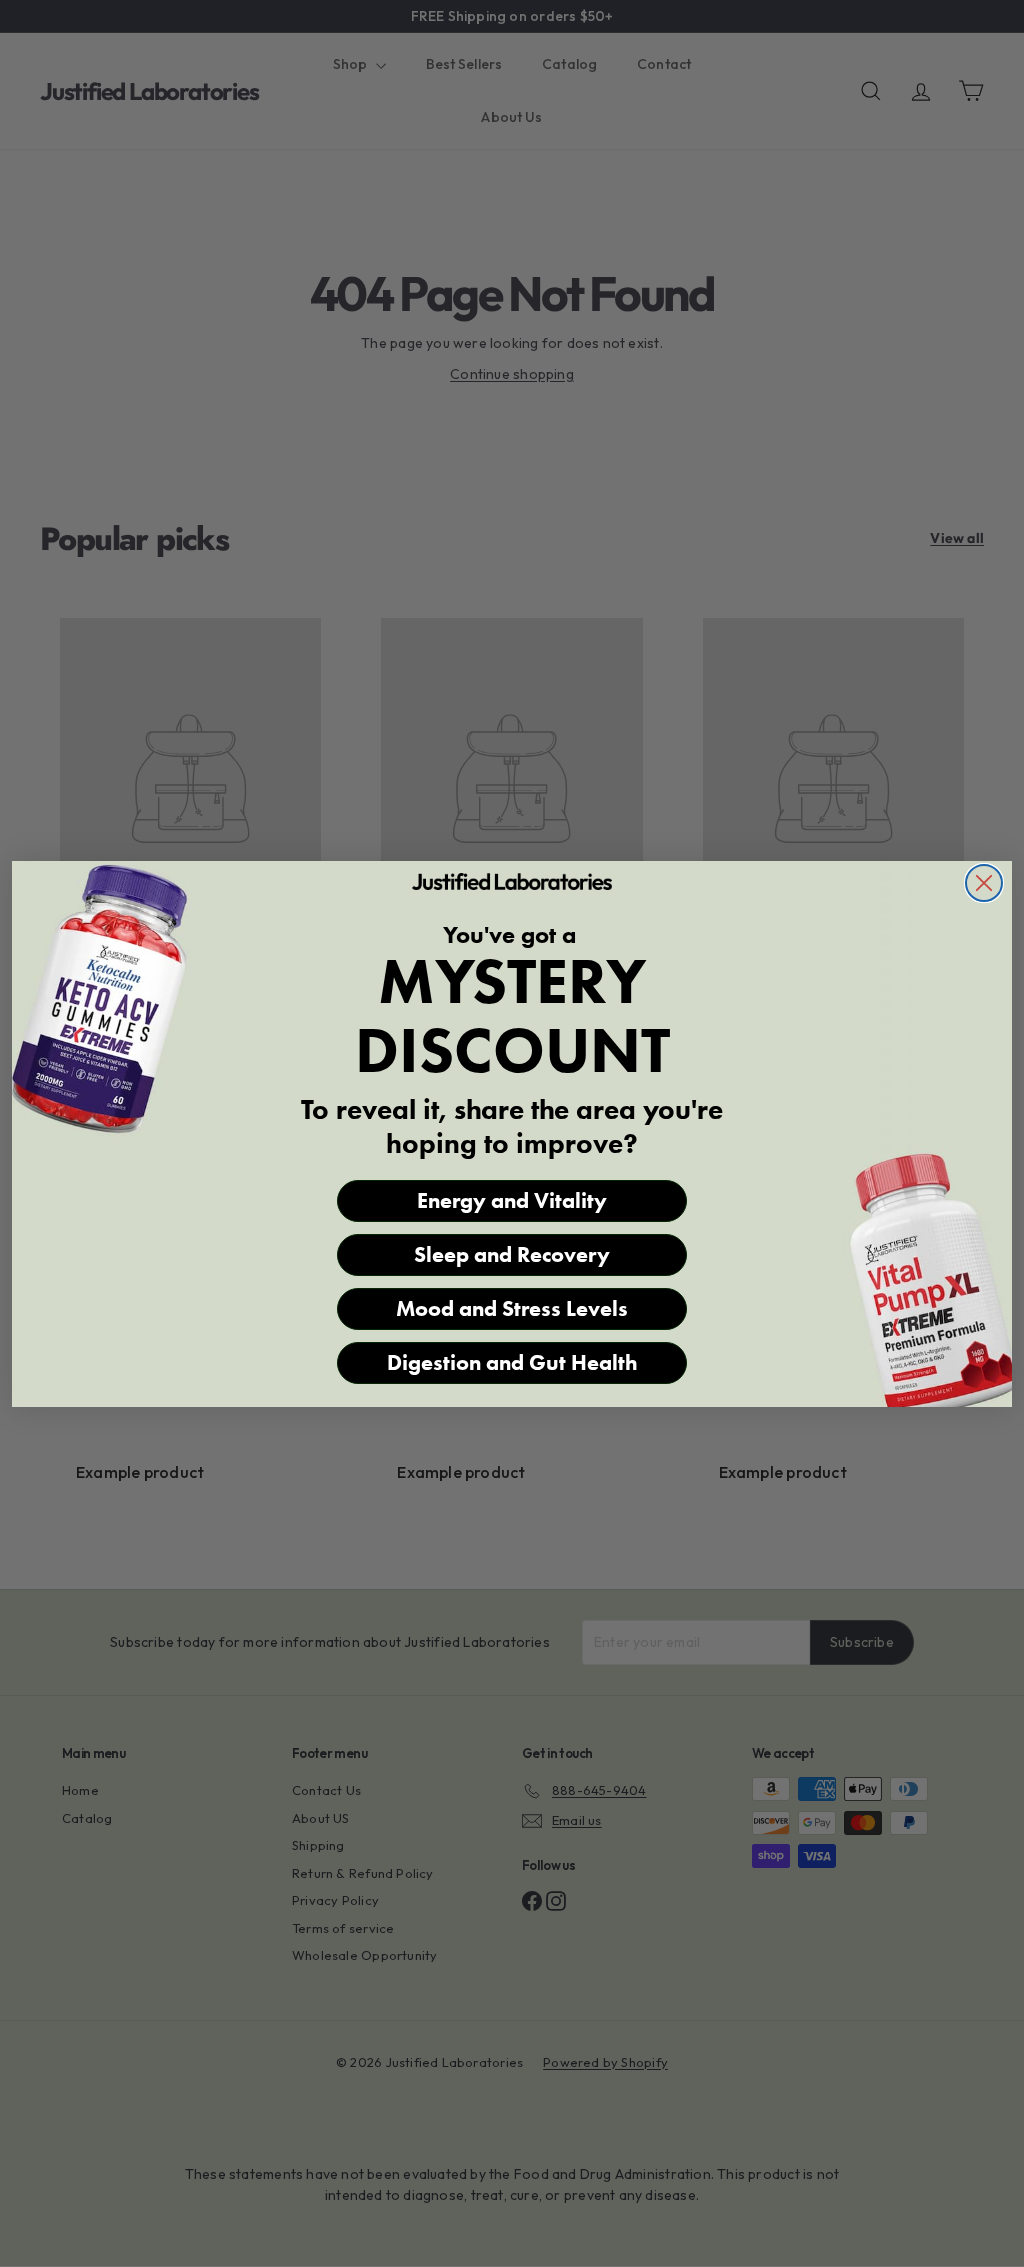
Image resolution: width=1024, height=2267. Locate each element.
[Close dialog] (984, 883)
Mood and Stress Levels (512, 1308)
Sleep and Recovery (512, 1254)
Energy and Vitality (512, 1200)
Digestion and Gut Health (512, 1362)
